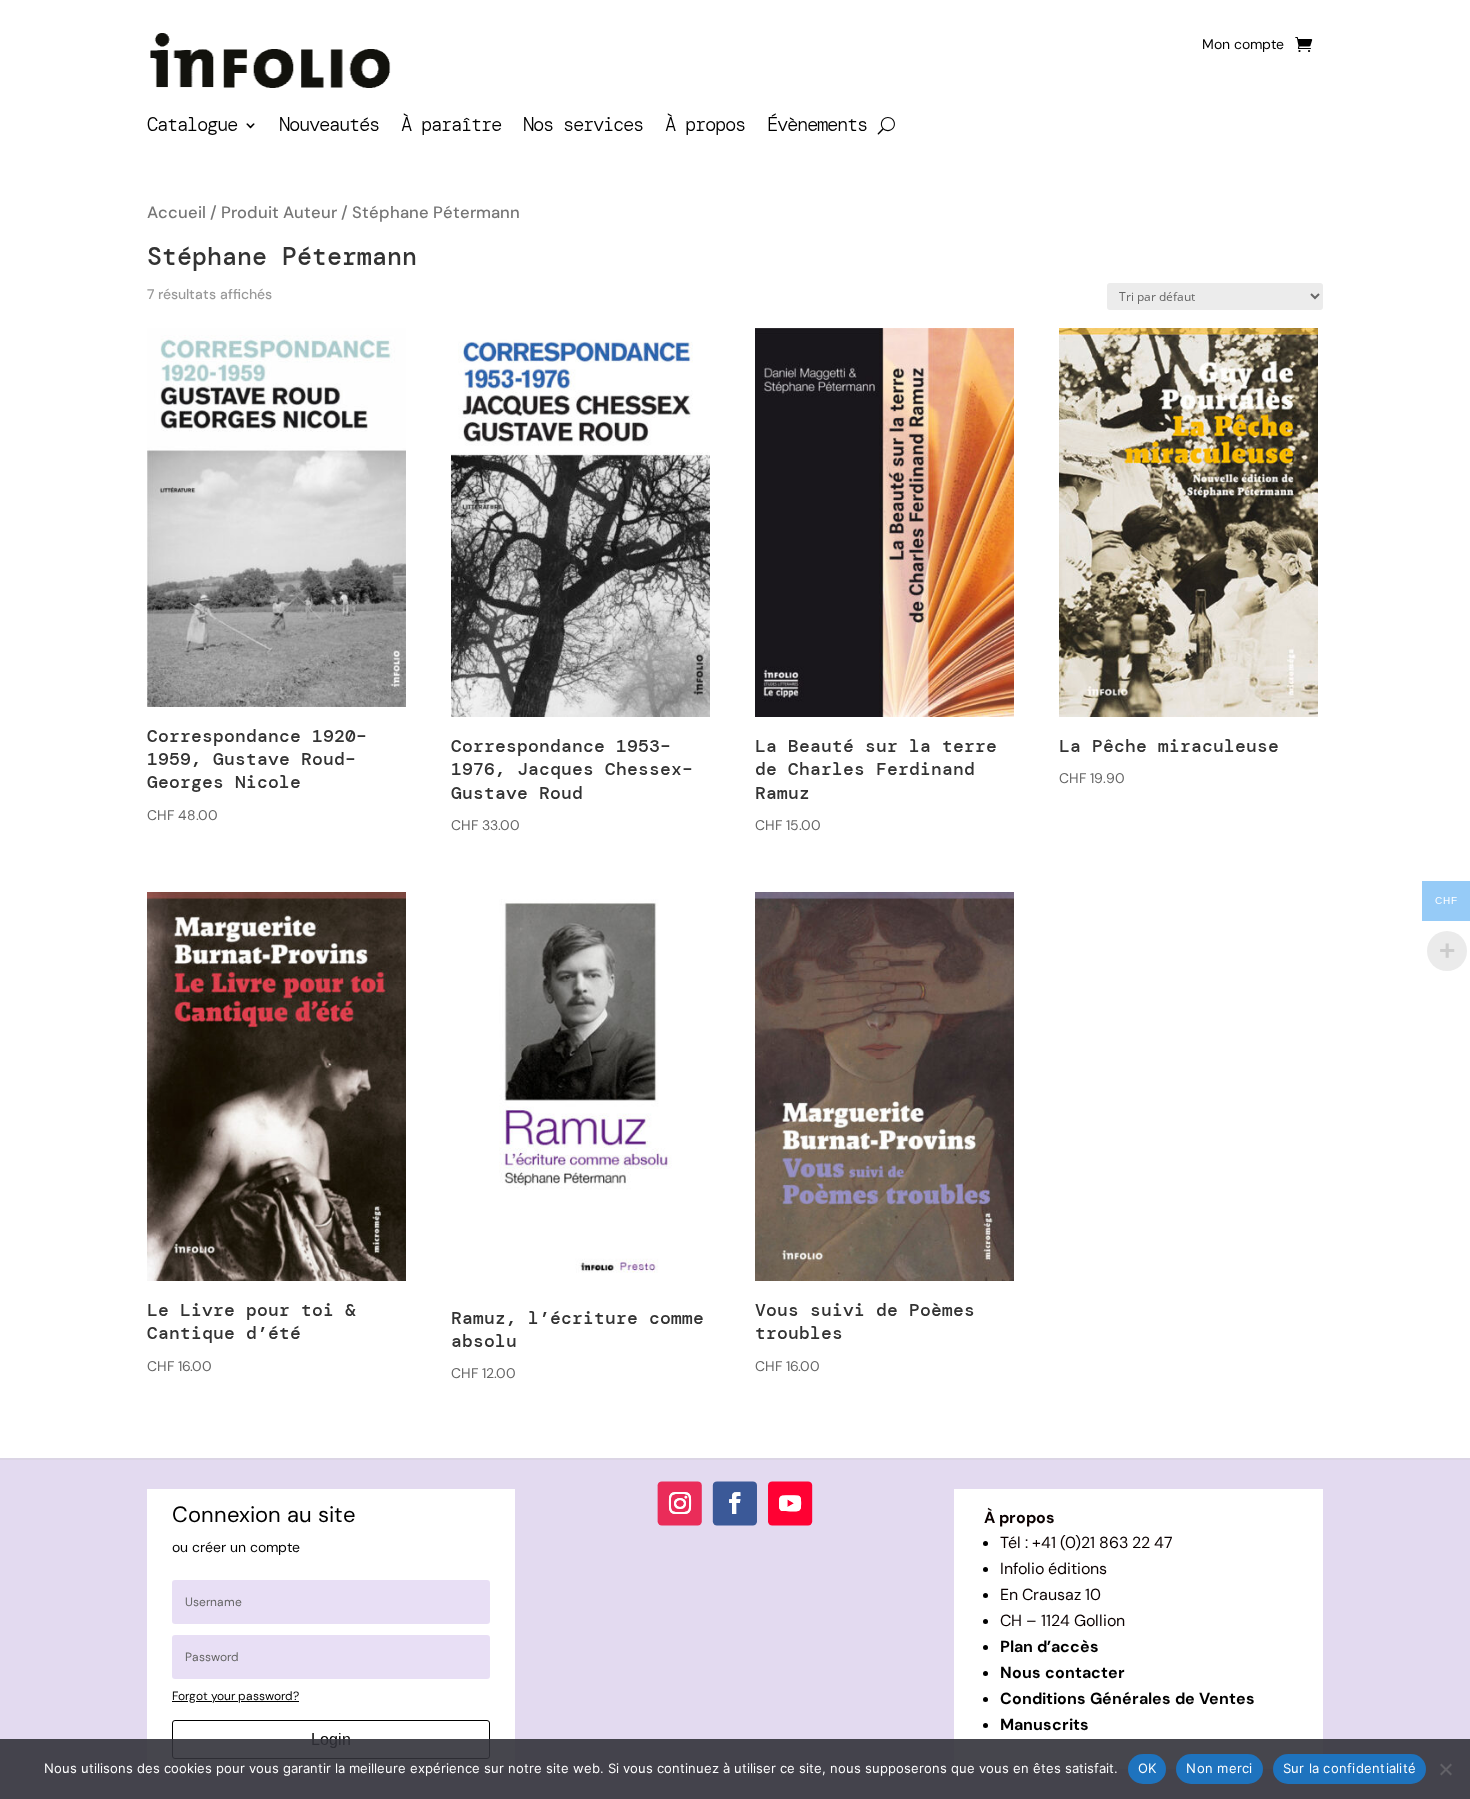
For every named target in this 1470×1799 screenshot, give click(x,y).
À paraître (451, 127)
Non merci (1219, 1768)
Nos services (583, 127)
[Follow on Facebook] (735, 1504)
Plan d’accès (1049, 1646)
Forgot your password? (235, 1696)
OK (1147, 1768)
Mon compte (1243, 45)
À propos (705, 127)
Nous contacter (1062, 1672)
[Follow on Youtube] (790, 1504)
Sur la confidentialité (1350, 1768)
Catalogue (192, 127)
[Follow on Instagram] (680, 1504)
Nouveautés (329, 127)
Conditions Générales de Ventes (1127, 1698)
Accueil (176, 212)
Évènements (817, 127)
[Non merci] (1445, 1769)
